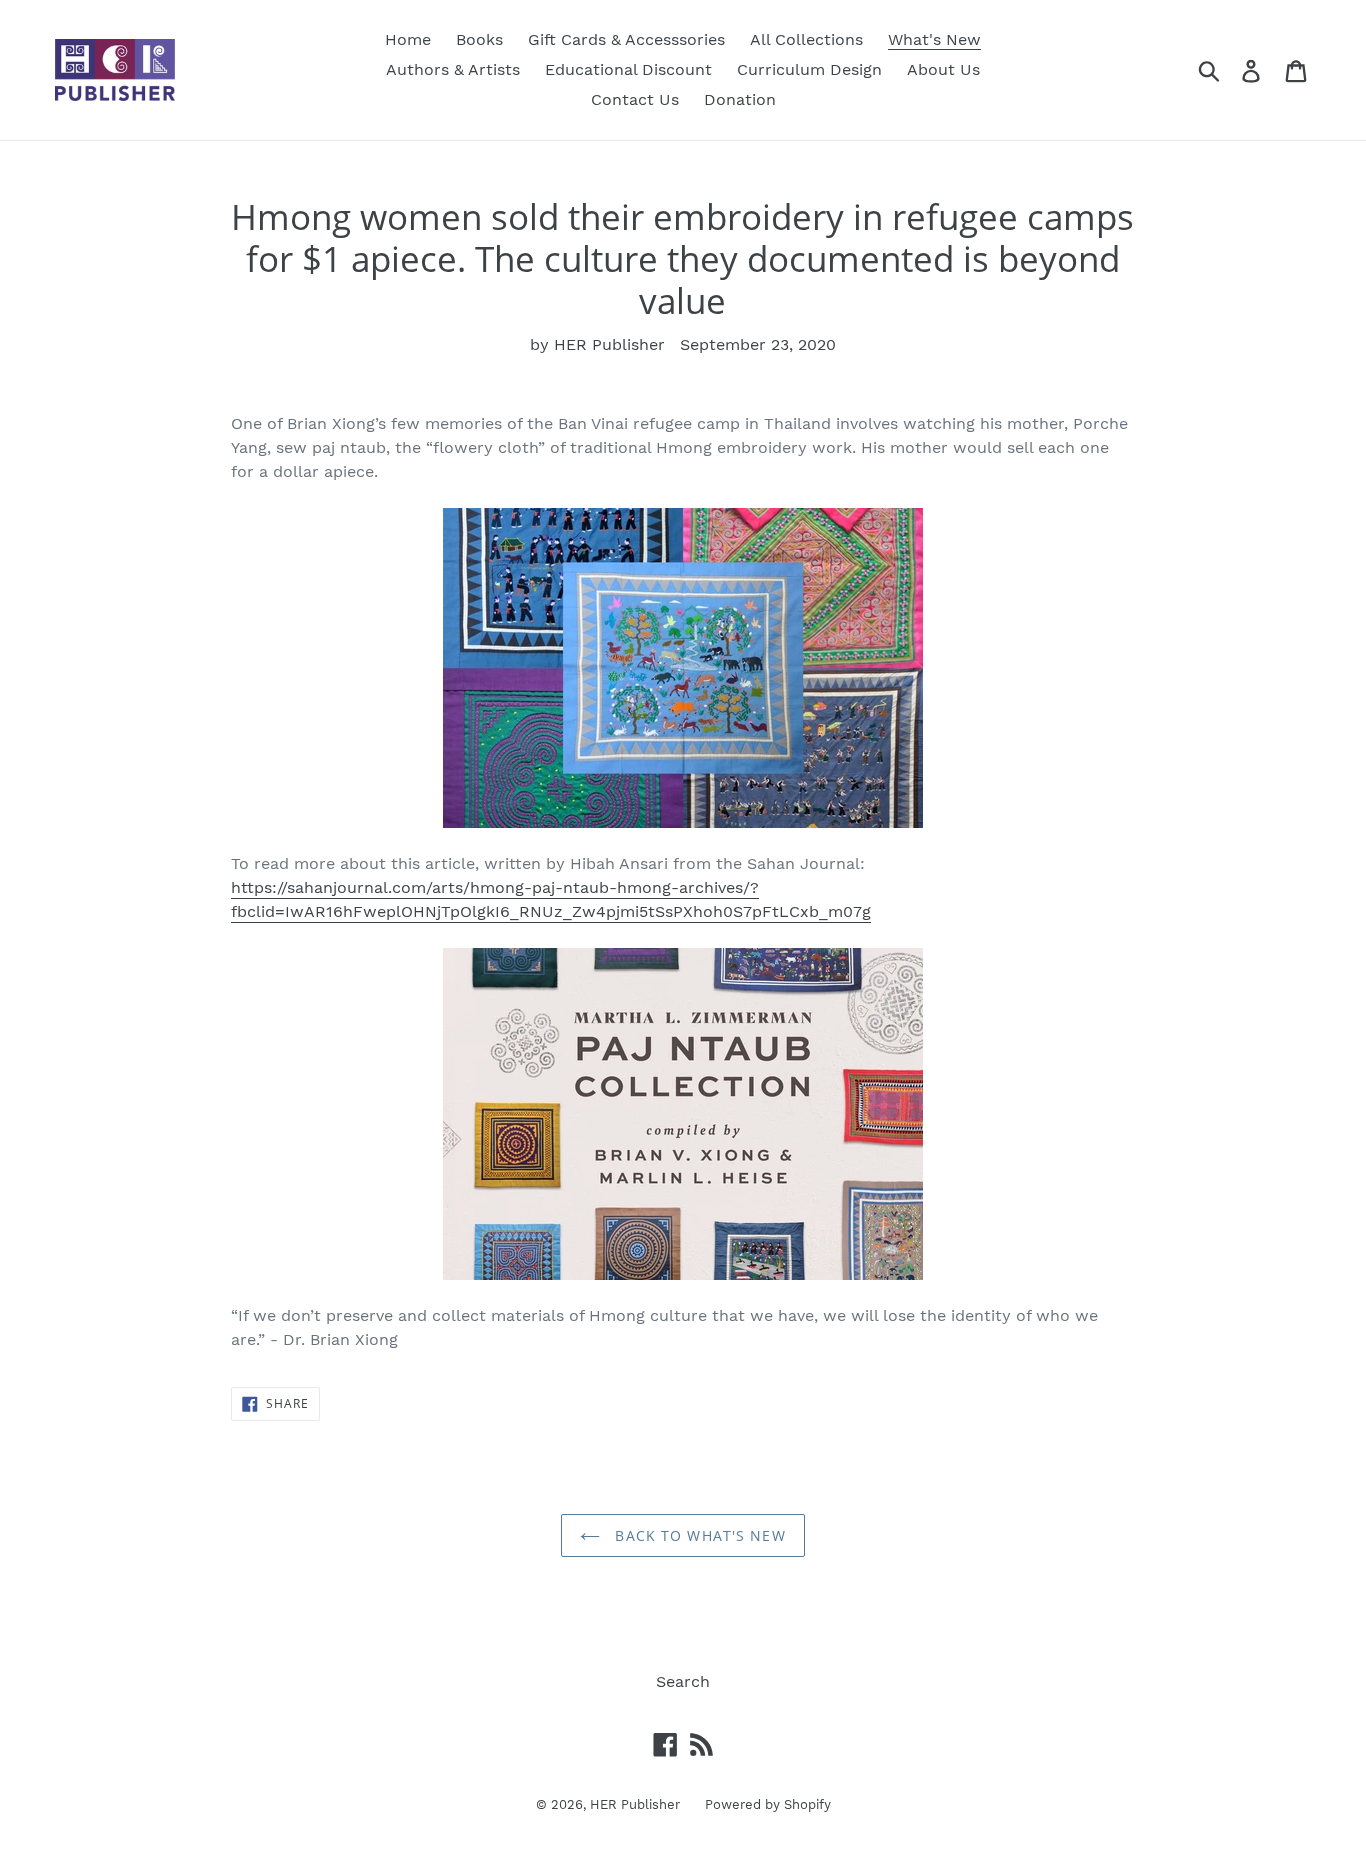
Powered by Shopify (768, 1804)
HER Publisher (635, 1804)
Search (683, 1681)
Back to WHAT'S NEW (697, 1535)
